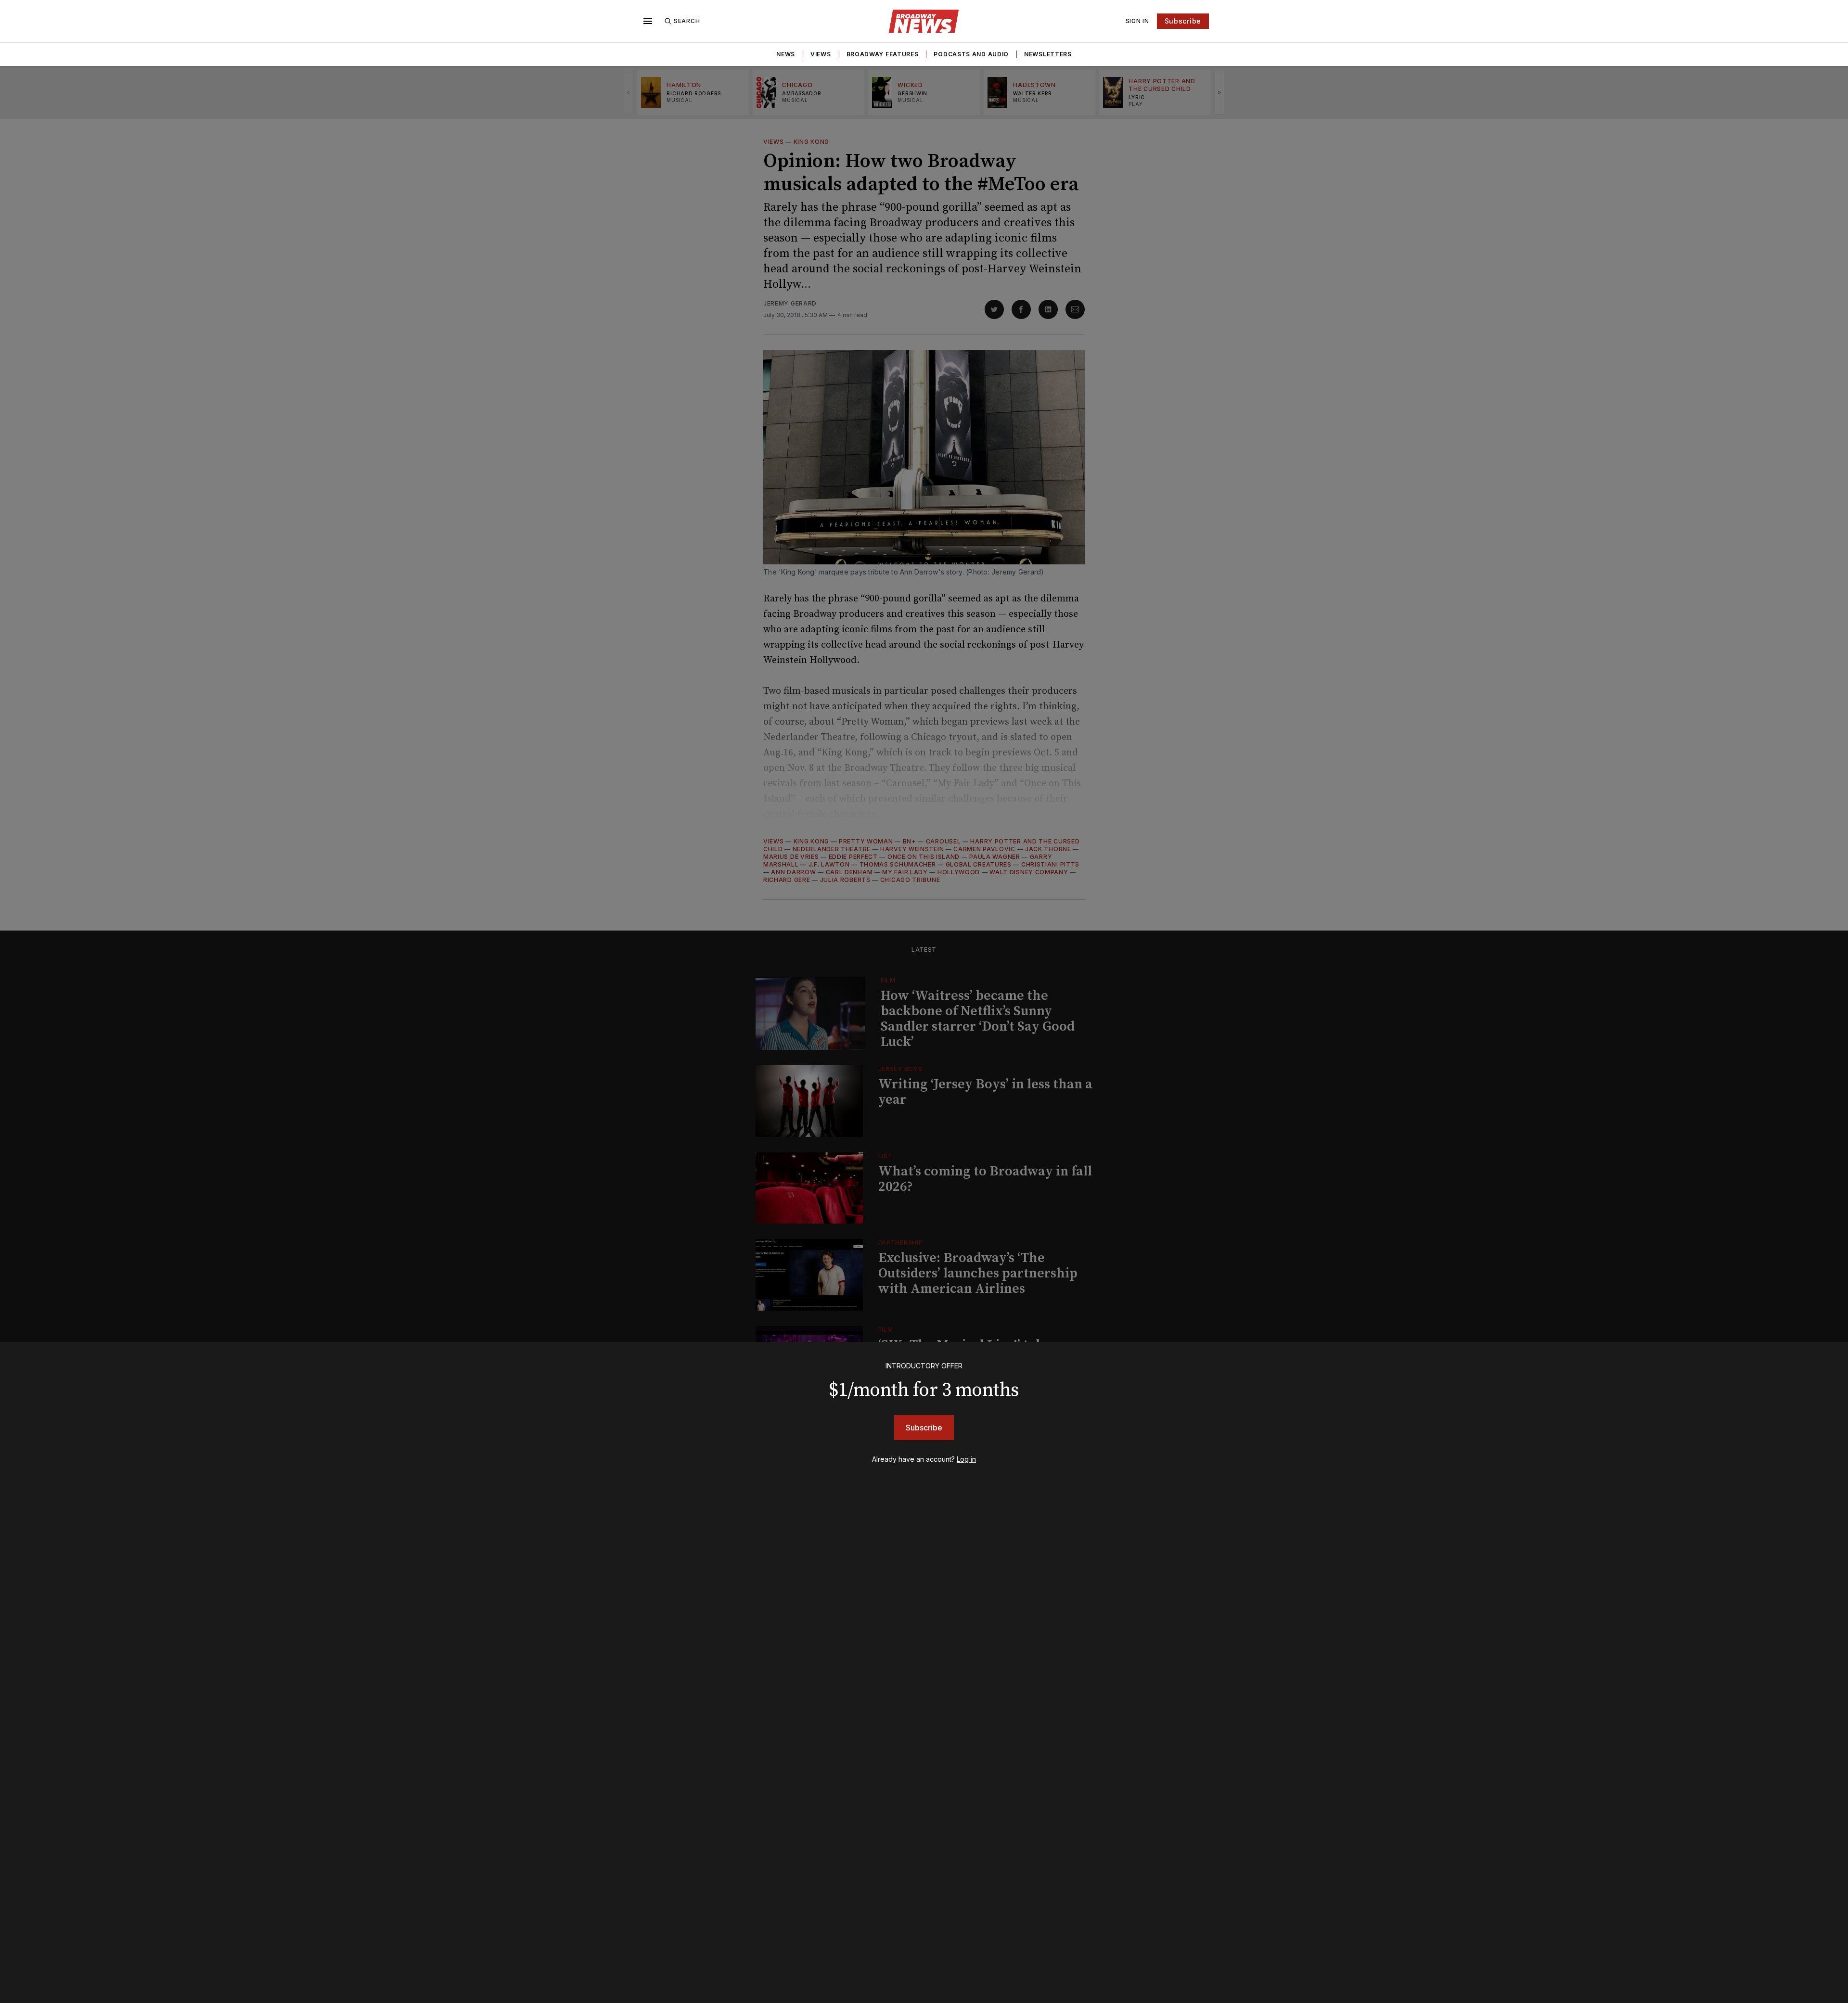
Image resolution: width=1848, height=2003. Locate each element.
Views (821, 54)
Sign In (1137, 21)
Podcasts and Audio (971, 54)
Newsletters (1048, 54)
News (786, 54)
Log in (966, 1459)
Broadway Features (883, 54)
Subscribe (1183, 21)
